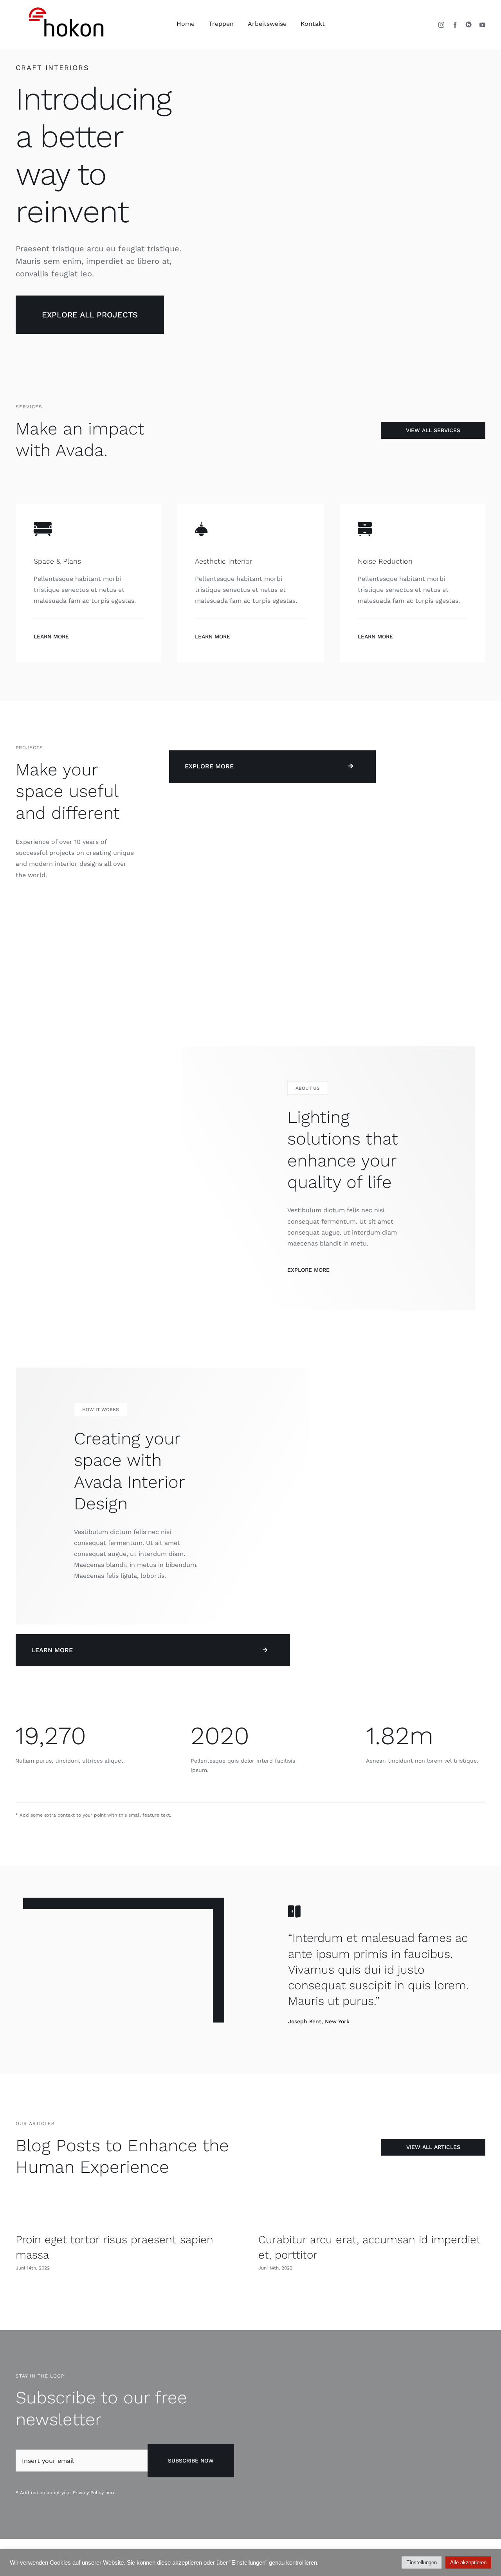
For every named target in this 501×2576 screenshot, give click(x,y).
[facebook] (455, 25)
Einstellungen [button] (422, 2562)
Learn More (51, 636)
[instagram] (441, 25)
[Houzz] (469, 24)
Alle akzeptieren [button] (468, 2562)
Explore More (308, 1270)
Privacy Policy (88, 2493)
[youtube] (482, 25)
